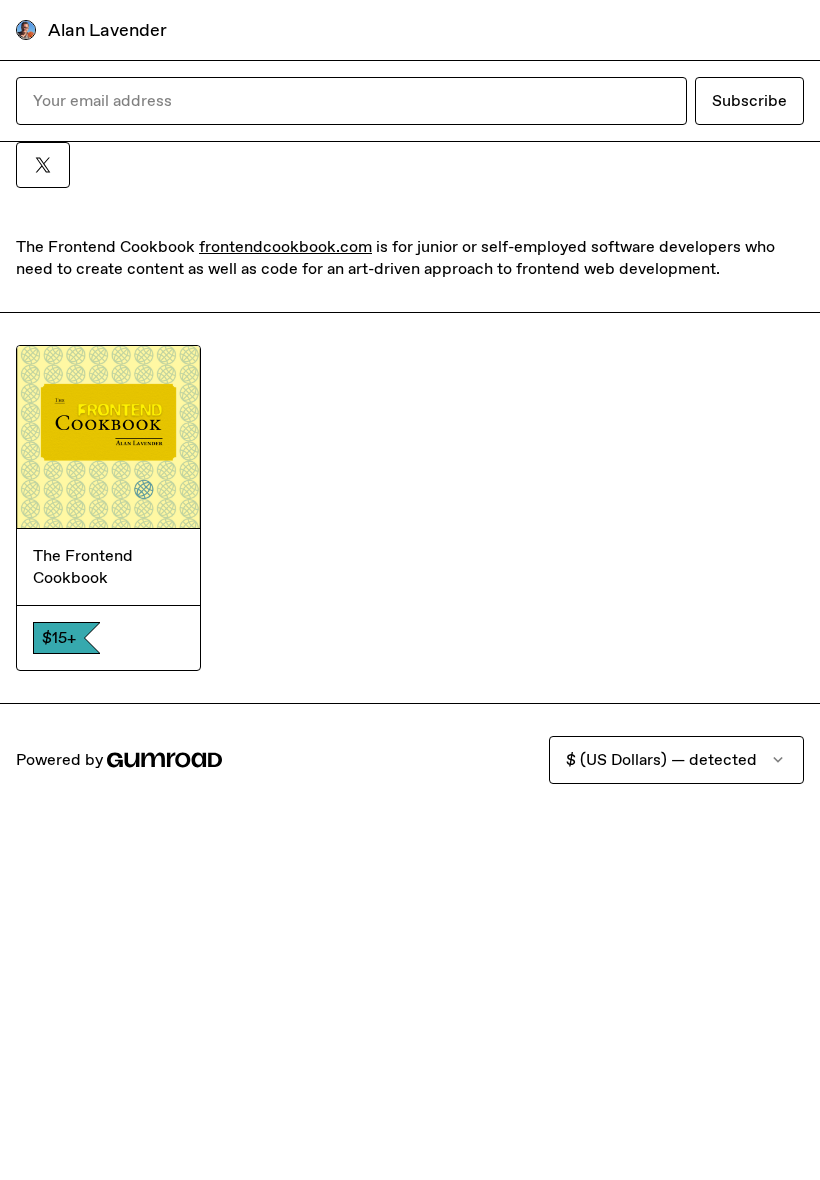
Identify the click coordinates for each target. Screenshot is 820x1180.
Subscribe (749, 100)
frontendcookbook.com (285, 246)
